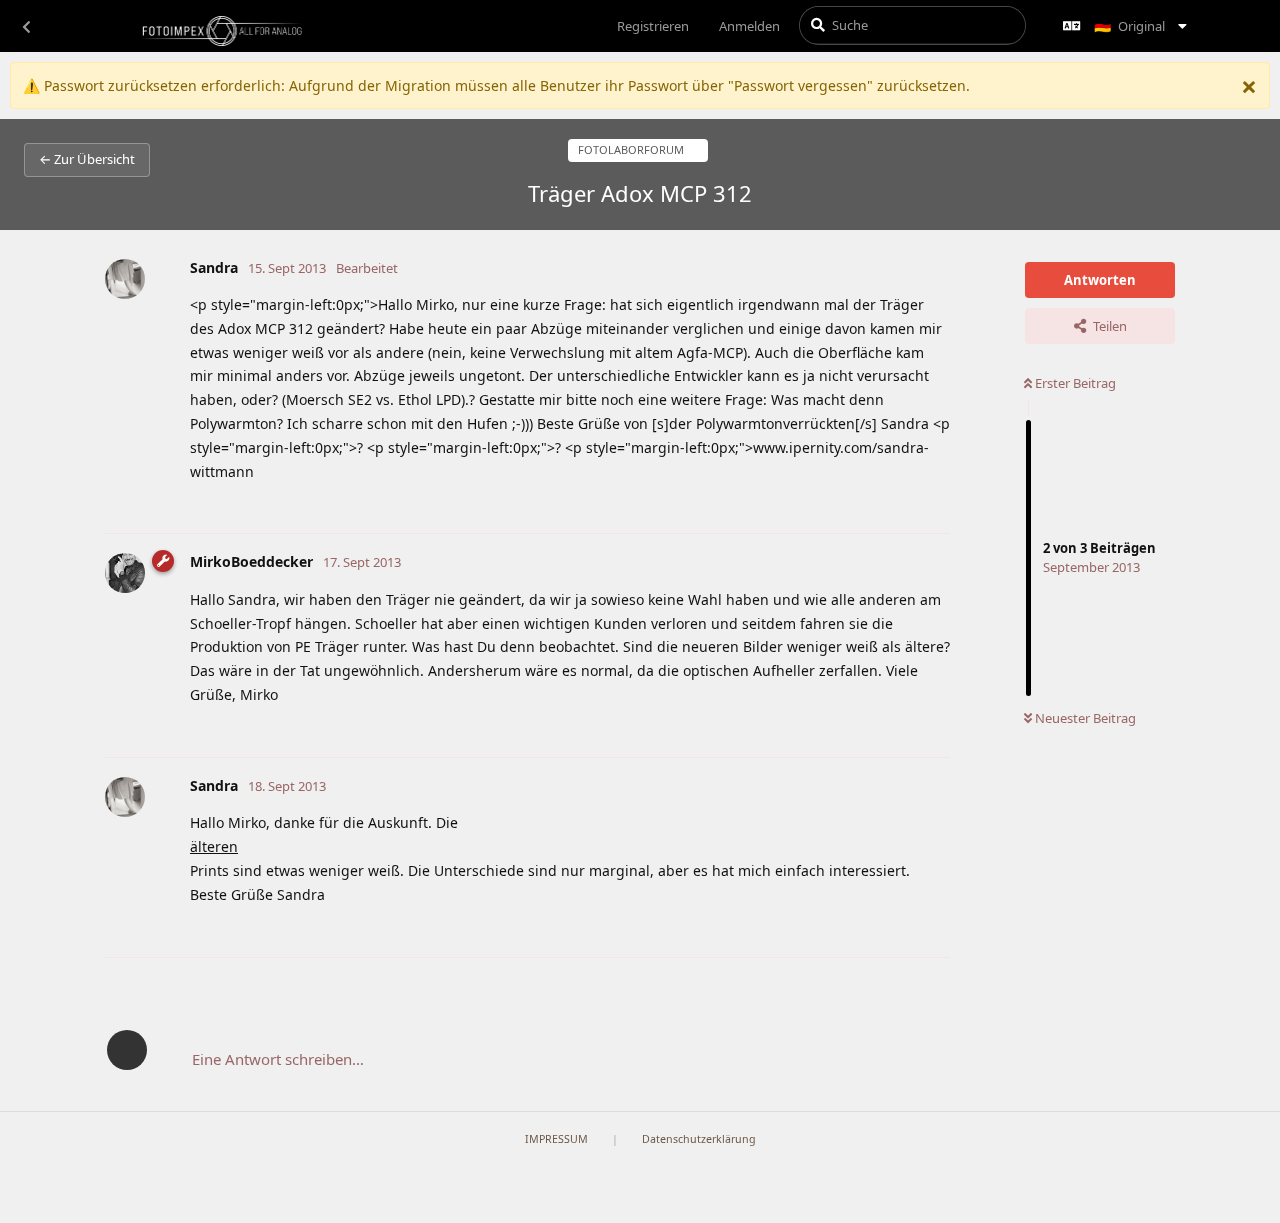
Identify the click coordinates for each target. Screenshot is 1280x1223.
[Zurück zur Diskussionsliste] (26, 26)
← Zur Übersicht (87, 159)
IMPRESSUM (556, 1139)
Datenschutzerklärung (699, 1139)
